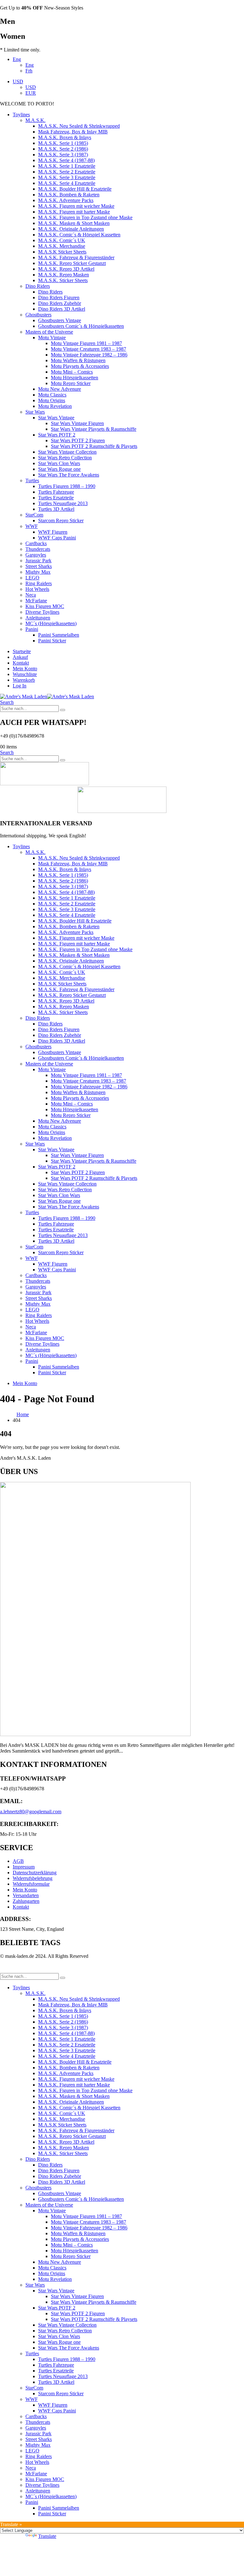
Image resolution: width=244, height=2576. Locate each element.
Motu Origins (52, 400)
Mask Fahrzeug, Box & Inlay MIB (73, 132)
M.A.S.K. (35, 120)
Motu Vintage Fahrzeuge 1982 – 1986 (89, 355)
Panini (32, 629)
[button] (7, 702)
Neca (31, 595)
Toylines (21, 115)
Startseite (22, 651)
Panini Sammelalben (59, 635)
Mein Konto (25, 669)
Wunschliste (25, 674)
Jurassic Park (38, 561)
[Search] (63, 710)
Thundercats (38, 549)
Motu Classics (52, 395)
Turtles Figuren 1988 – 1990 (67, 486)
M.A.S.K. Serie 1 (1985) (63, 143)
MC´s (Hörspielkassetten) (51, 623)
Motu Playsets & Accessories (80, 366)
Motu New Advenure (60, 389)
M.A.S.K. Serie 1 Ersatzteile (67, 166)
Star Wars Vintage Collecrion (67, 452)
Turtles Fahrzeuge (56, 492)
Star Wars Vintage (56, 418)
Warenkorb (24, 680)
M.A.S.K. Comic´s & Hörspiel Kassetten (79, 235)
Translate (47, 2536)
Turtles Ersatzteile (56, 498)
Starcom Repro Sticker (61, 521)
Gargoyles (36, 555)
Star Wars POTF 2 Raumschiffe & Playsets (94, 446)
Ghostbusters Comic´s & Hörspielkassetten (81, 326)
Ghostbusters (38, 315)
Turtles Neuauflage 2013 (63, 503)
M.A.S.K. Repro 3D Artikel (66, 269)
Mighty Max (38, 572)
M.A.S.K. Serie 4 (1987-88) (66, 160)
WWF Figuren (53, 532)
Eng (17, 59)
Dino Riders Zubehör (60, 303)
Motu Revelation (55, 406)
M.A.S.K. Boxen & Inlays (65, 137)
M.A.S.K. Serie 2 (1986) (63, 149)
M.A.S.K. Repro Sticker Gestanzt (72, 263)
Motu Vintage (52, 338)
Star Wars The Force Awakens (69, 475)
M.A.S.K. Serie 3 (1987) (63, 155)
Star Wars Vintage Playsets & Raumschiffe (94, 429)
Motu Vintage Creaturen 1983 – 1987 (88, 349)
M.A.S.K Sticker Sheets (62, 252)
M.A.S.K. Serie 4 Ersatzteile (67, 183)
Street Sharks (39, 566)
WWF (32, 526)
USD (18, 81)
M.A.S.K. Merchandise (62, 246)
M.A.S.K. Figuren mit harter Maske (74, 212)
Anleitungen (38, 618)
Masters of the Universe (49, 332)
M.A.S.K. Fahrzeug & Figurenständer (76, 257)
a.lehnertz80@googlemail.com (31, 1812)
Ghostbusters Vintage (60, 320)
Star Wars (35, 412)
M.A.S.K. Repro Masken (64, 275)
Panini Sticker (52, 641)
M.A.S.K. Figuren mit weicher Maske (76, 206)
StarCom (34, 515)
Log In (20, 686)
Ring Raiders (39, 583)
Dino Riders (38, 286)
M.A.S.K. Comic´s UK (62, 240)
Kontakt (21, 663)
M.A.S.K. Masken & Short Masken (74, 223)
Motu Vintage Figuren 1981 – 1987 (86, 343)
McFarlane (36, 601)
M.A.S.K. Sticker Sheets (63, 280)
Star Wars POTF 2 (57, 435)
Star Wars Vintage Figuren (77, 423)
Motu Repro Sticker (71, 383)
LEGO (32, 578)
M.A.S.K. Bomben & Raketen (69, 195)
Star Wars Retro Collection (65, 458)
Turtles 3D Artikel (56, 509)
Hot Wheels (37, 589)
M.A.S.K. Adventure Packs (66, 200)
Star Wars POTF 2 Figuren (78, 440)
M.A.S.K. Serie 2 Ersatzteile (67, 172)
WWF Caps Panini (57, 538)
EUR (31, 93)
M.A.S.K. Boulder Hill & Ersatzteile (75, 189)
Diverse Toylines (42, 612)
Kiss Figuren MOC (45, 606)
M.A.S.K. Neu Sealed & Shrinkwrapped (79, 126)
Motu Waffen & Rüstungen (78, 360)
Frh (29, 71)
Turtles (32, 480)
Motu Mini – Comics (72, 372)
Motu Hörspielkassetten (75, 378)
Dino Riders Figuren (59, 297)
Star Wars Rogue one (59, 469)
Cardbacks (36, 543)
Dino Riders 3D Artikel (62, 309)
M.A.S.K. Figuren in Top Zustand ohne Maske (85, 217)
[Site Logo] (47, 696)
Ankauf (20, 657)
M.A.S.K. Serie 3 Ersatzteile (67, 177)
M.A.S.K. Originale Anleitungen (71, 229)
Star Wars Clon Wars (59, 463)
